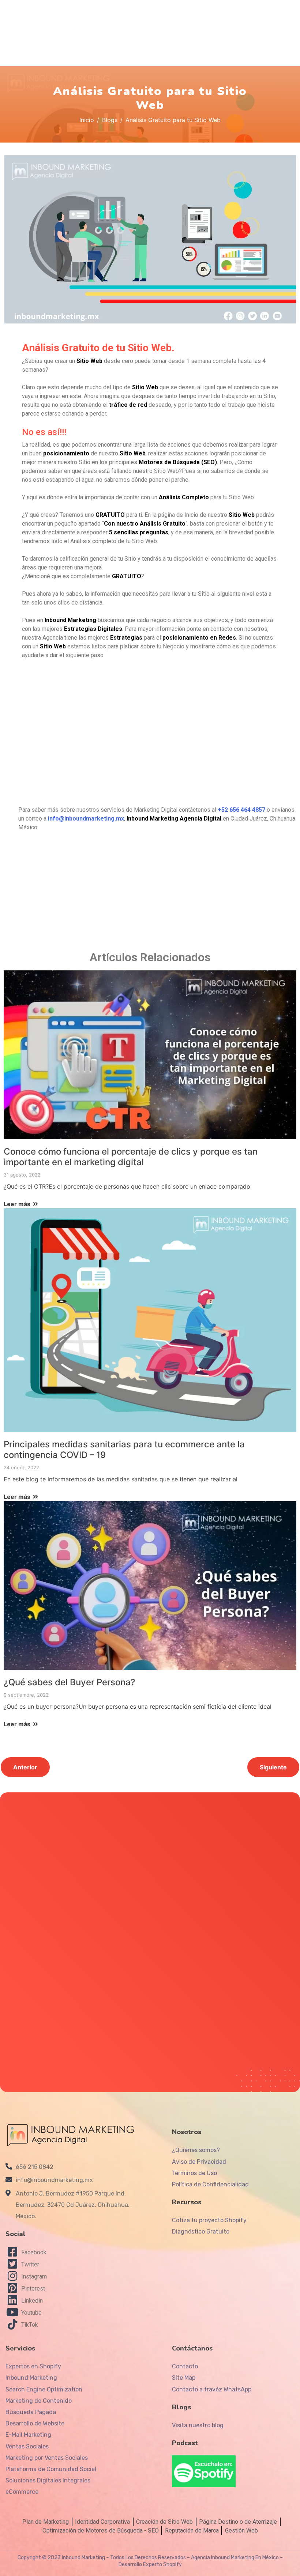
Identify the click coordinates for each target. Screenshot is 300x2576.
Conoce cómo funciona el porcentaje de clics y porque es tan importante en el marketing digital (131, 1157)
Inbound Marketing (83, 2558)
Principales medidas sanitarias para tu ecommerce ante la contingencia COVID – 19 (124, 1450)
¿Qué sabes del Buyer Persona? (70, 1682)
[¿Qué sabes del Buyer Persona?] (150, 1585)
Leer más (18, 1204)
